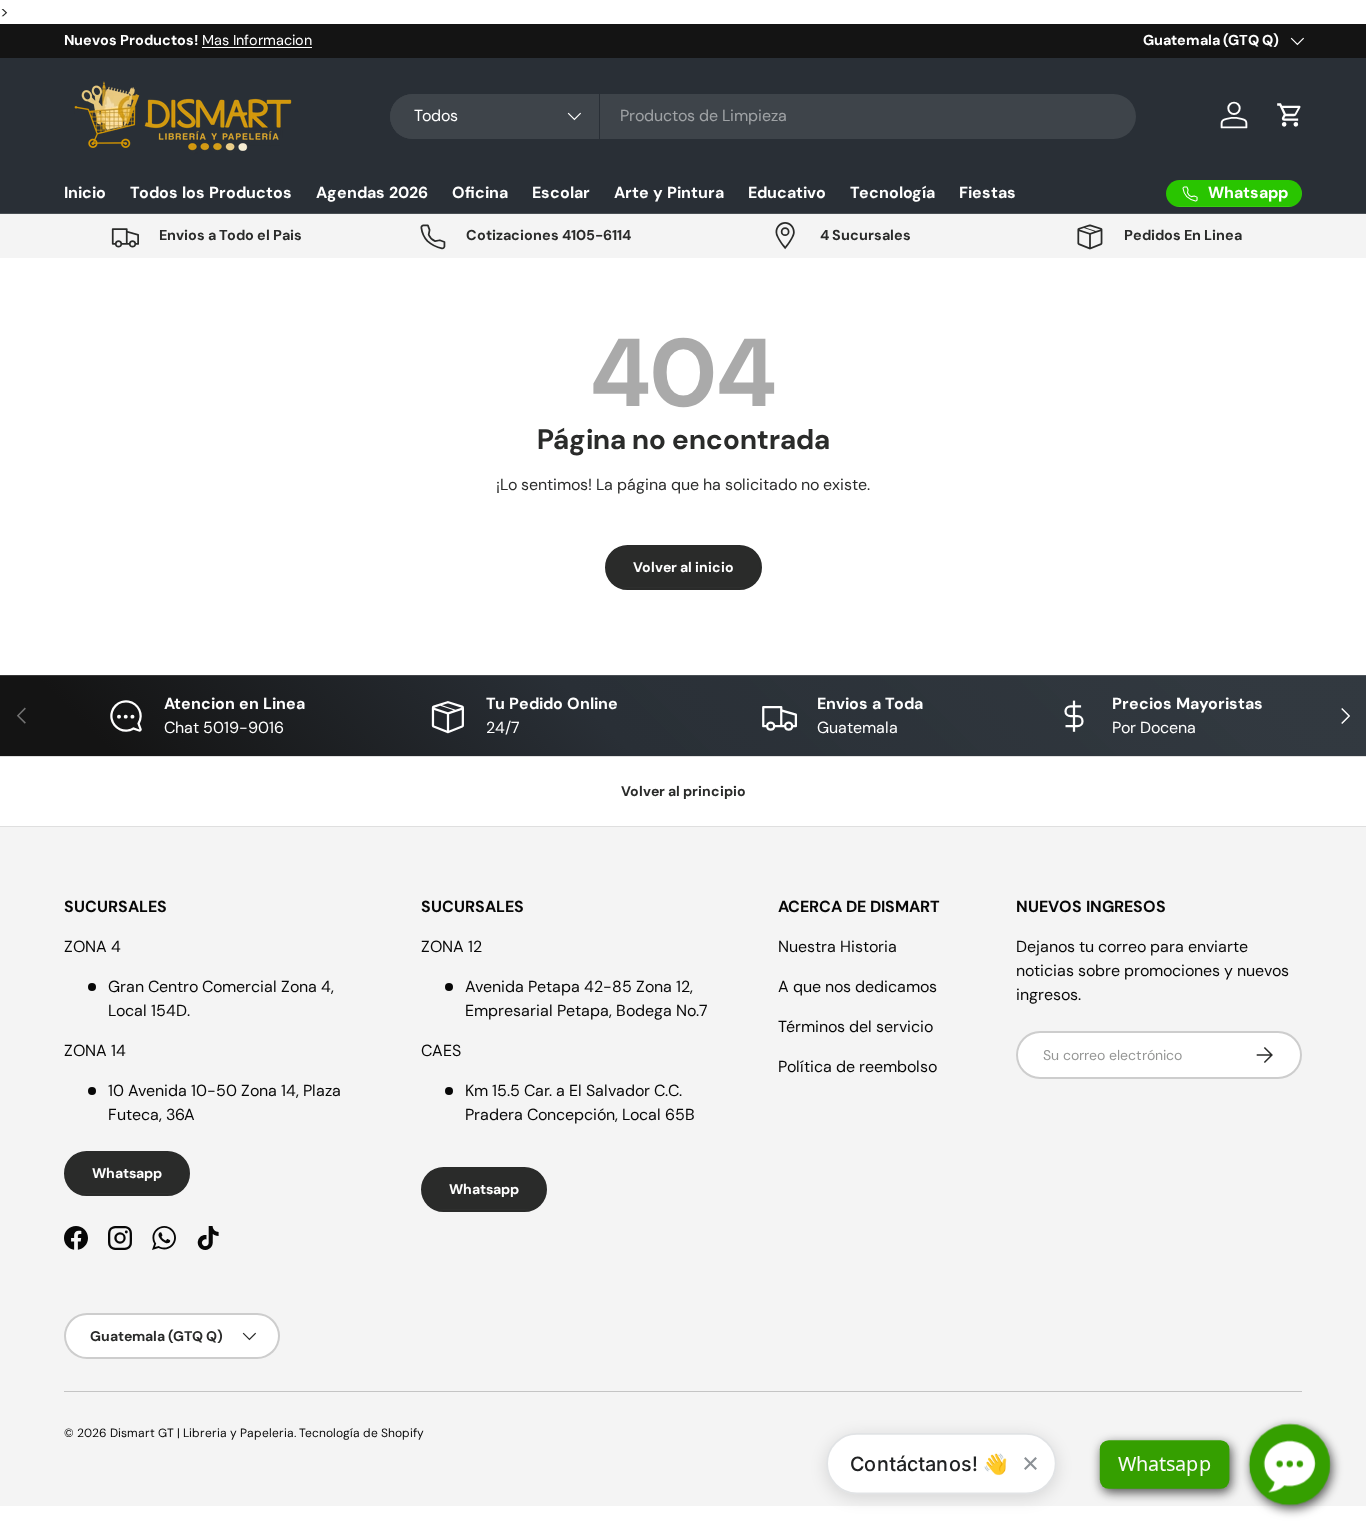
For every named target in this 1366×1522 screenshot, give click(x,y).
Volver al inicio (683, 567)
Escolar (561, 192)
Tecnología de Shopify (361, 1433)
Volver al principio (683, 791)
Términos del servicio (855, 1026)
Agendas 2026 (372, 192)
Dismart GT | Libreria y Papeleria (202, 1433)
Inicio (85, 192)
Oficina (480, 192)
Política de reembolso (857, 1066)
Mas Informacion (257, 40)
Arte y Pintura (669, 192)
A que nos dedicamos (857, 986)
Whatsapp (127, 1173)
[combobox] (763, 115)
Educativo (787, 192)
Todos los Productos (211, 192)
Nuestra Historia (837, 946)
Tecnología (892, 192)
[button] (1290, 115)
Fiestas (987, 192)
